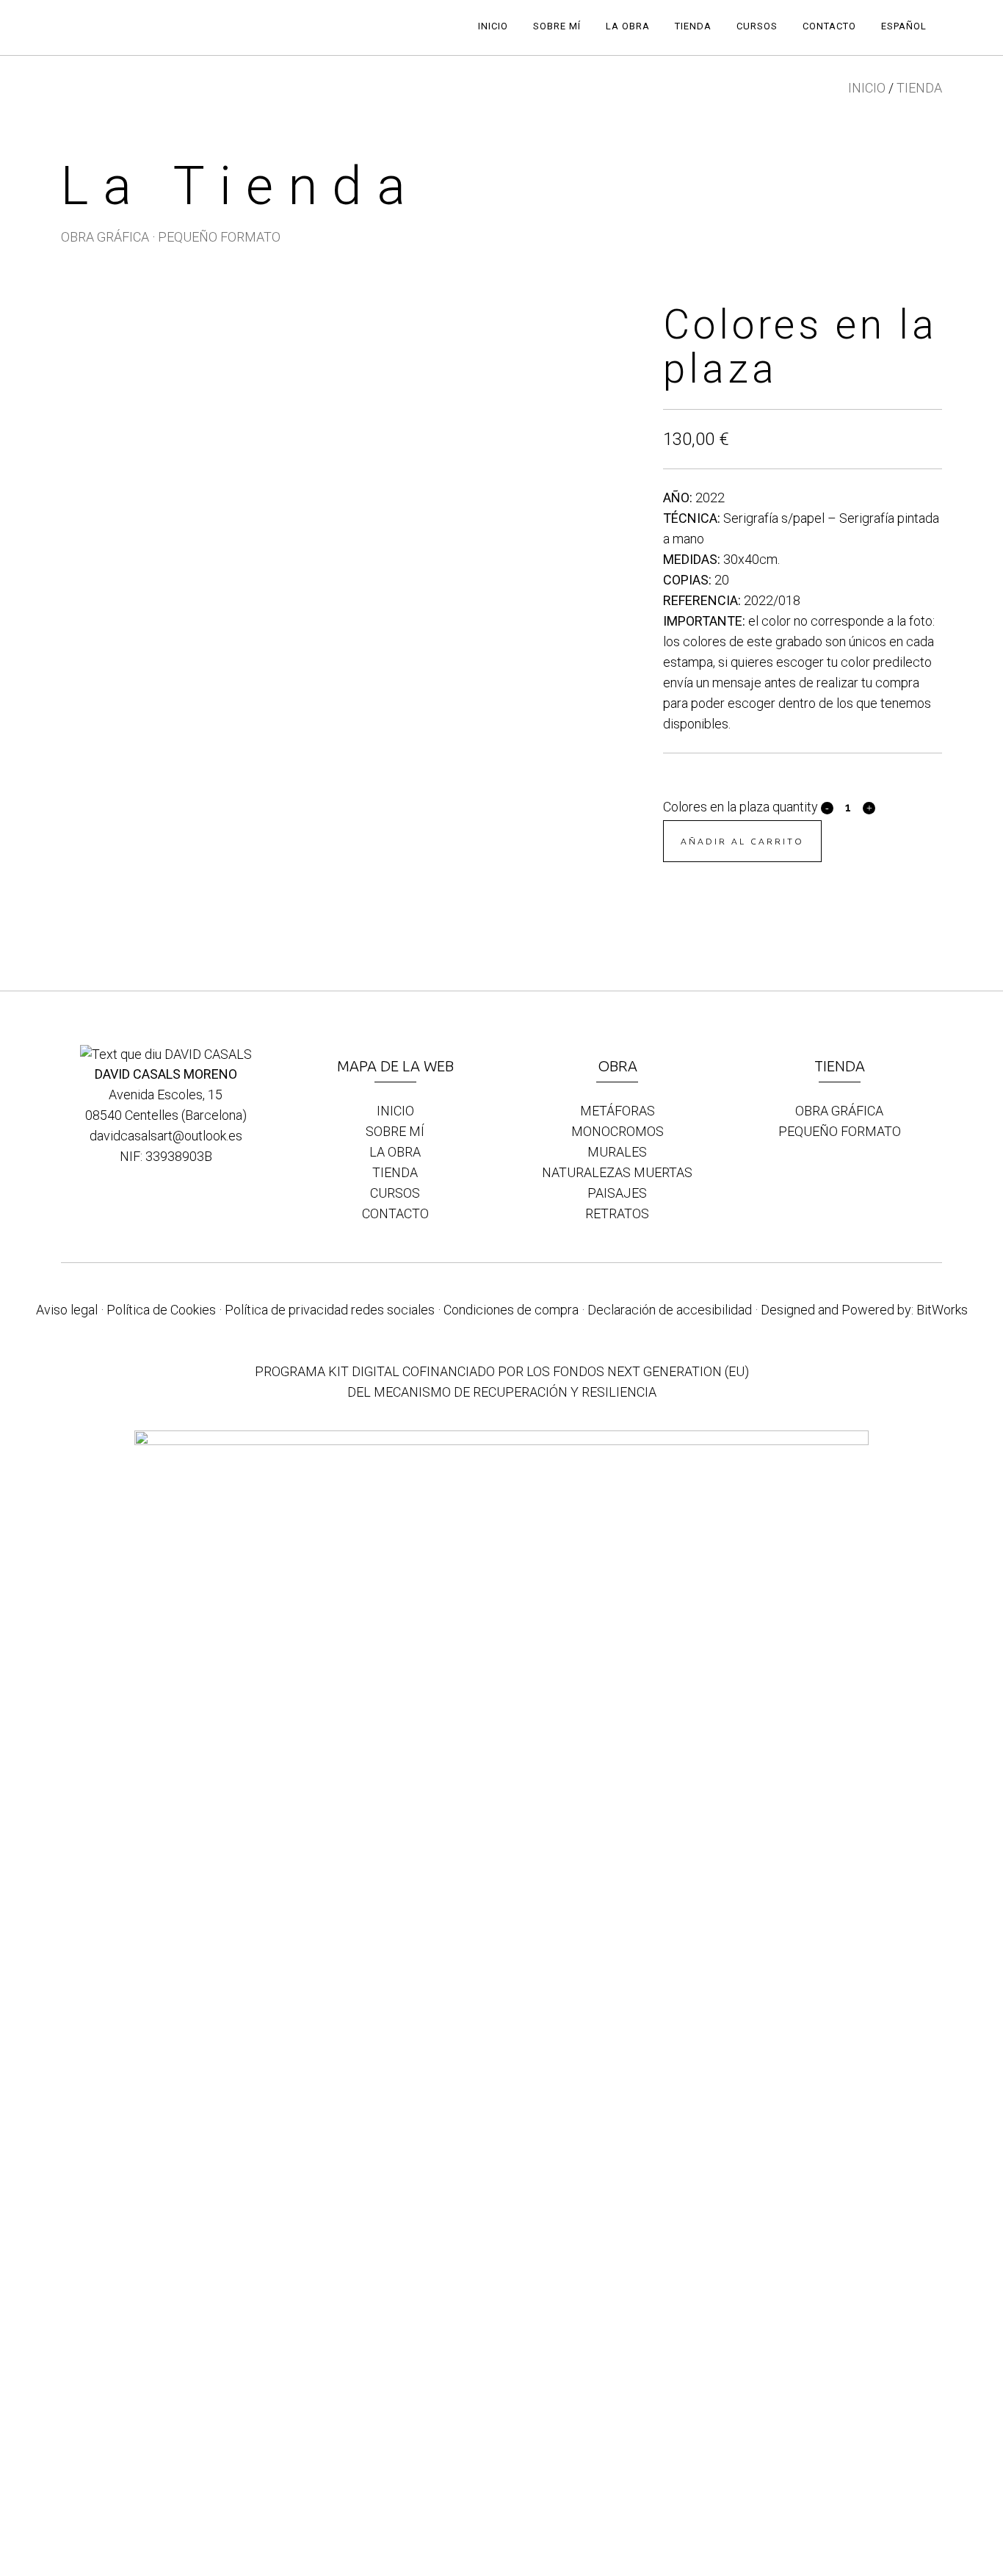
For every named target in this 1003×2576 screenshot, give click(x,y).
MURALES (617, 1152)
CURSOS (395, 1193)
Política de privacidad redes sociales (330, 1310)
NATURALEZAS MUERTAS (617, 1172)
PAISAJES (617, 1193)
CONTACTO (395, 1213)
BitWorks (942, 1310)
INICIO (867, 88)
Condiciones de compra (511, 1310)
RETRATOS (617, 1213)
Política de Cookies (161, 1310)
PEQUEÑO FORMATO (219, 237)
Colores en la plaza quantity (741, 807)
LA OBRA (395, 1152)
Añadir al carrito (742, 841)
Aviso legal (67, 1310)
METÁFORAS (618, 1111)
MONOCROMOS (618, 1131)
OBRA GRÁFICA (105, 237)
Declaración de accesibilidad (670, 1310)
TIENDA (919, 88)
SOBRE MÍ (395, 1131)
